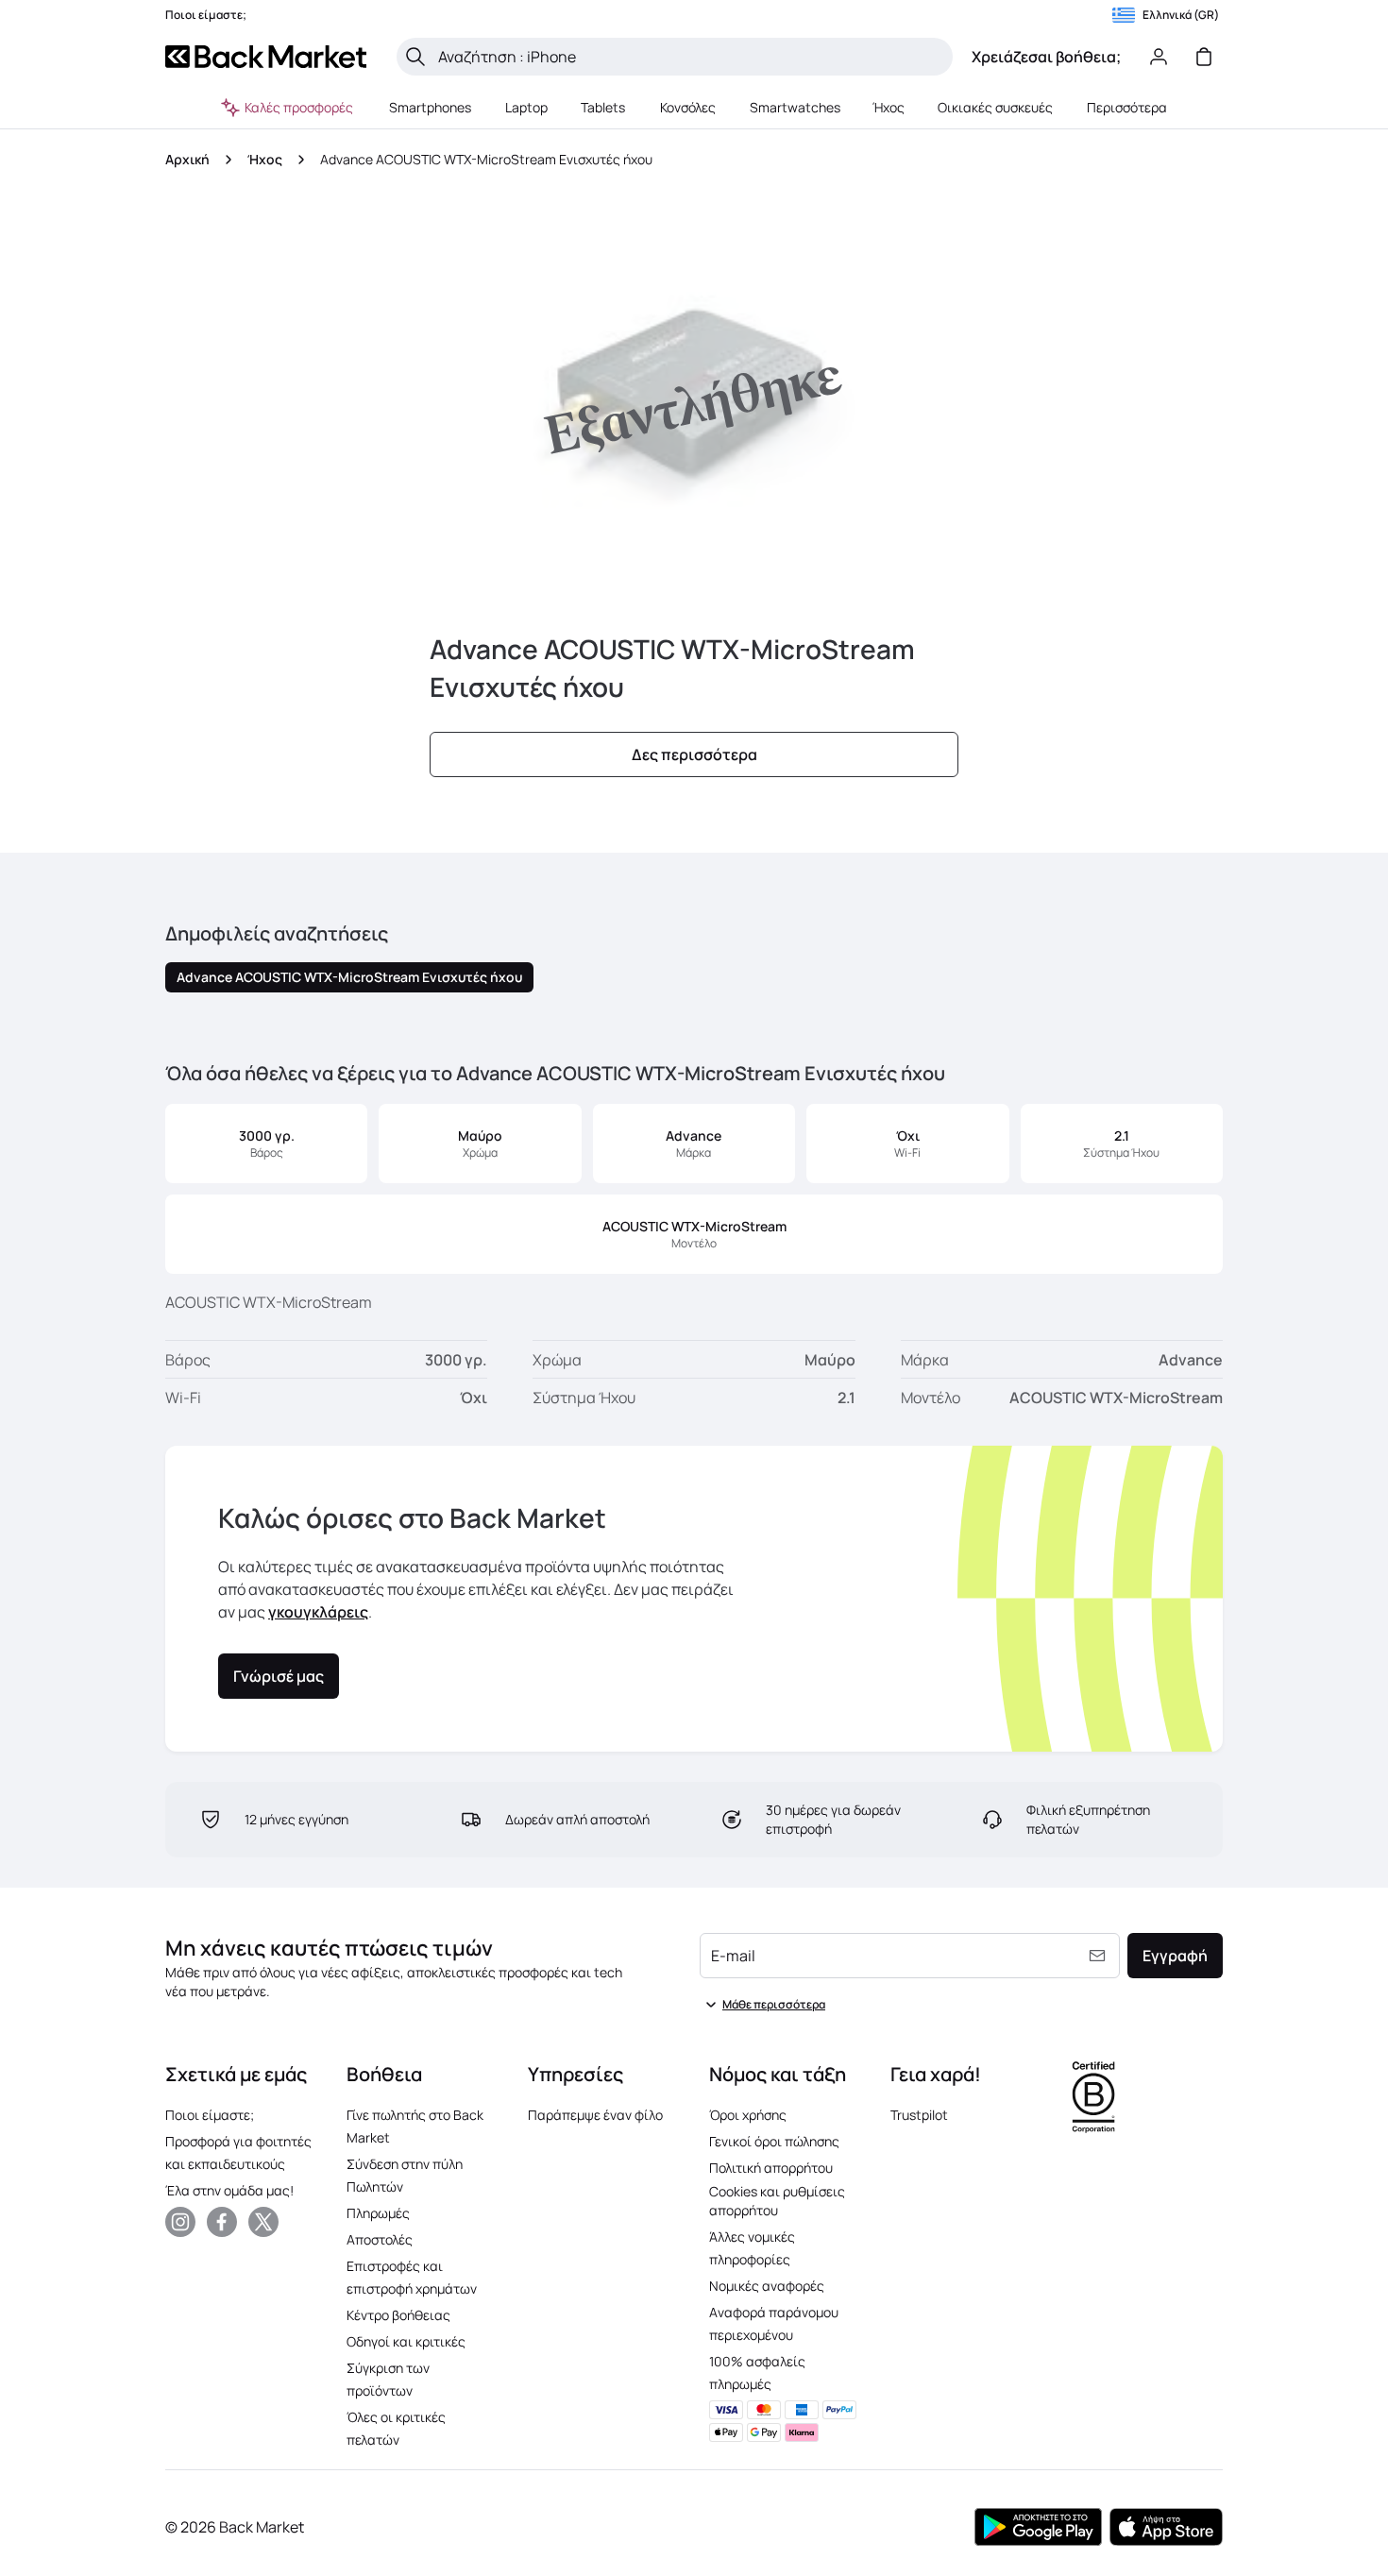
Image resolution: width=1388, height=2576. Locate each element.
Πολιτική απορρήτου (771, 2168)
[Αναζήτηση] (415, 57)
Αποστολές (380, 2239)
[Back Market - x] (263, 2222)
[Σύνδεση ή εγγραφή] (1159, 57)
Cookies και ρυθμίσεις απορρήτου (777, 2201)
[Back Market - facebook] (222, 2222)
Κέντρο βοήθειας (398, 2315)
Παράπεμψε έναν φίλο (595, 2115)
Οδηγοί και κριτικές (406, 2341)
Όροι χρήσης (748, 2115)
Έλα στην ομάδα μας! (229, 2190)
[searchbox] (690, 57)
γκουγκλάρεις (318, 1612)
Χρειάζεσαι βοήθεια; (1046, 57)
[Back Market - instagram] (180, 2222)
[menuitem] (431, 108)
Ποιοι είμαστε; (210, 2115)
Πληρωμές (378, 2213)
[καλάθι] (1204, 57)
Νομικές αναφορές (767, 2286)
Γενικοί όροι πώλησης (774, 2141)
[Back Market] (266, 57)
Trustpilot (919, 2115)
